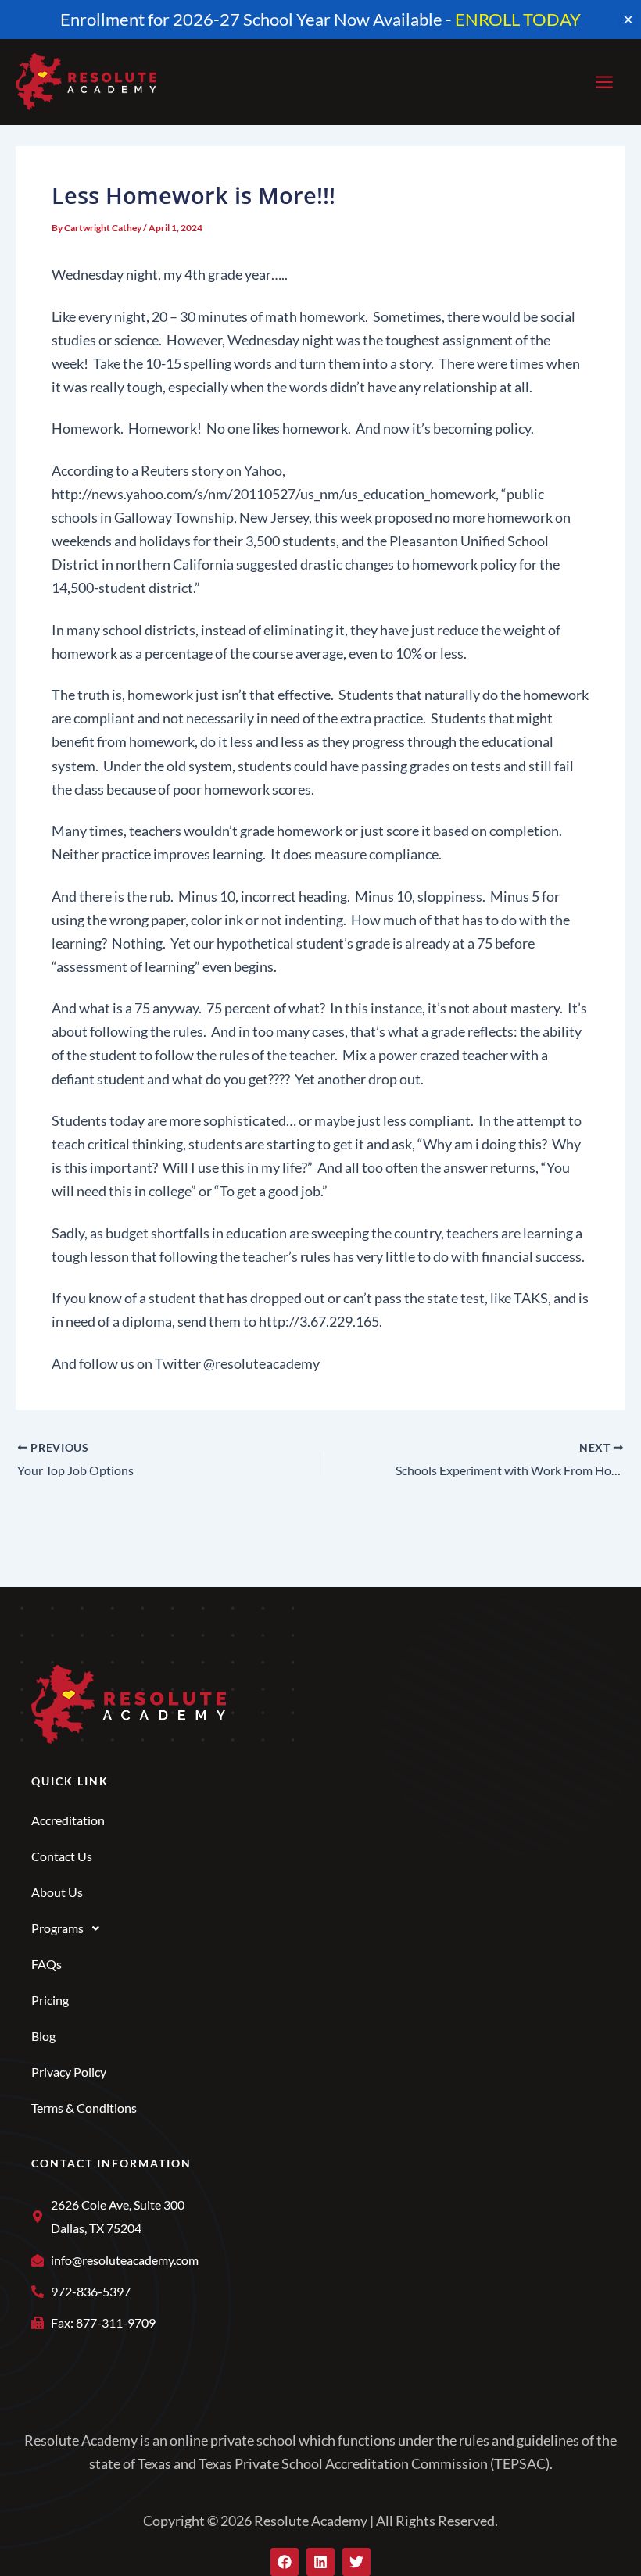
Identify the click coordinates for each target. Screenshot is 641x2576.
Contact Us (62, 1856)
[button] (320, 1928)
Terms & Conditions (84, 2108)
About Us (57, 1892)
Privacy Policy (69, 2072)
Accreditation (68, 1820)
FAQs (47, 1964)
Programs (57, 1928)
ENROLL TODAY (518, 19)
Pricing (50, 2000)
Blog (43, 2036)
